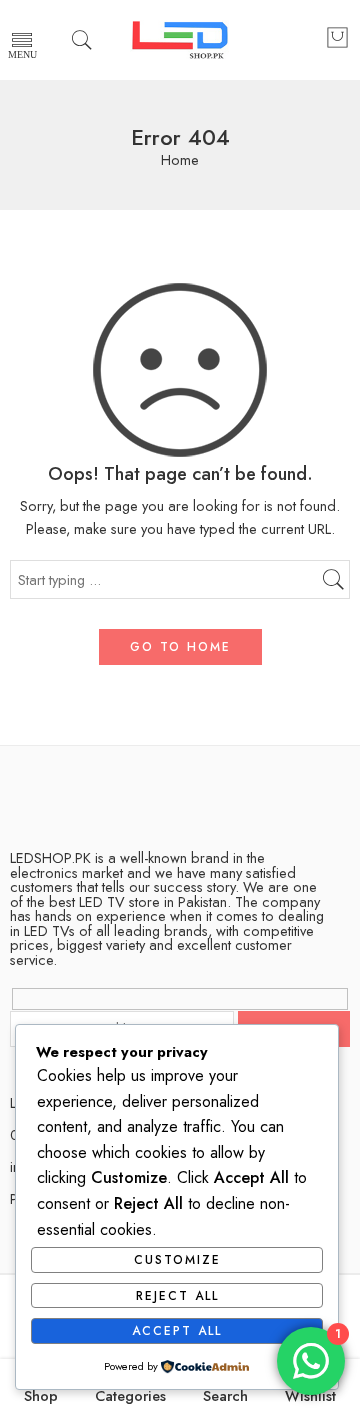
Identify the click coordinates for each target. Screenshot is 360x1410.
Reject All (177, 1296)
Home (180, 160)
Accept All (177, 1331)
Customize (177, 1260)
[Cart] (337, 40)
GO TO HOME (180, 647)
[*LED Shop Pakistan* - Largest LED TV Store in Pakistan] (180, 40)
